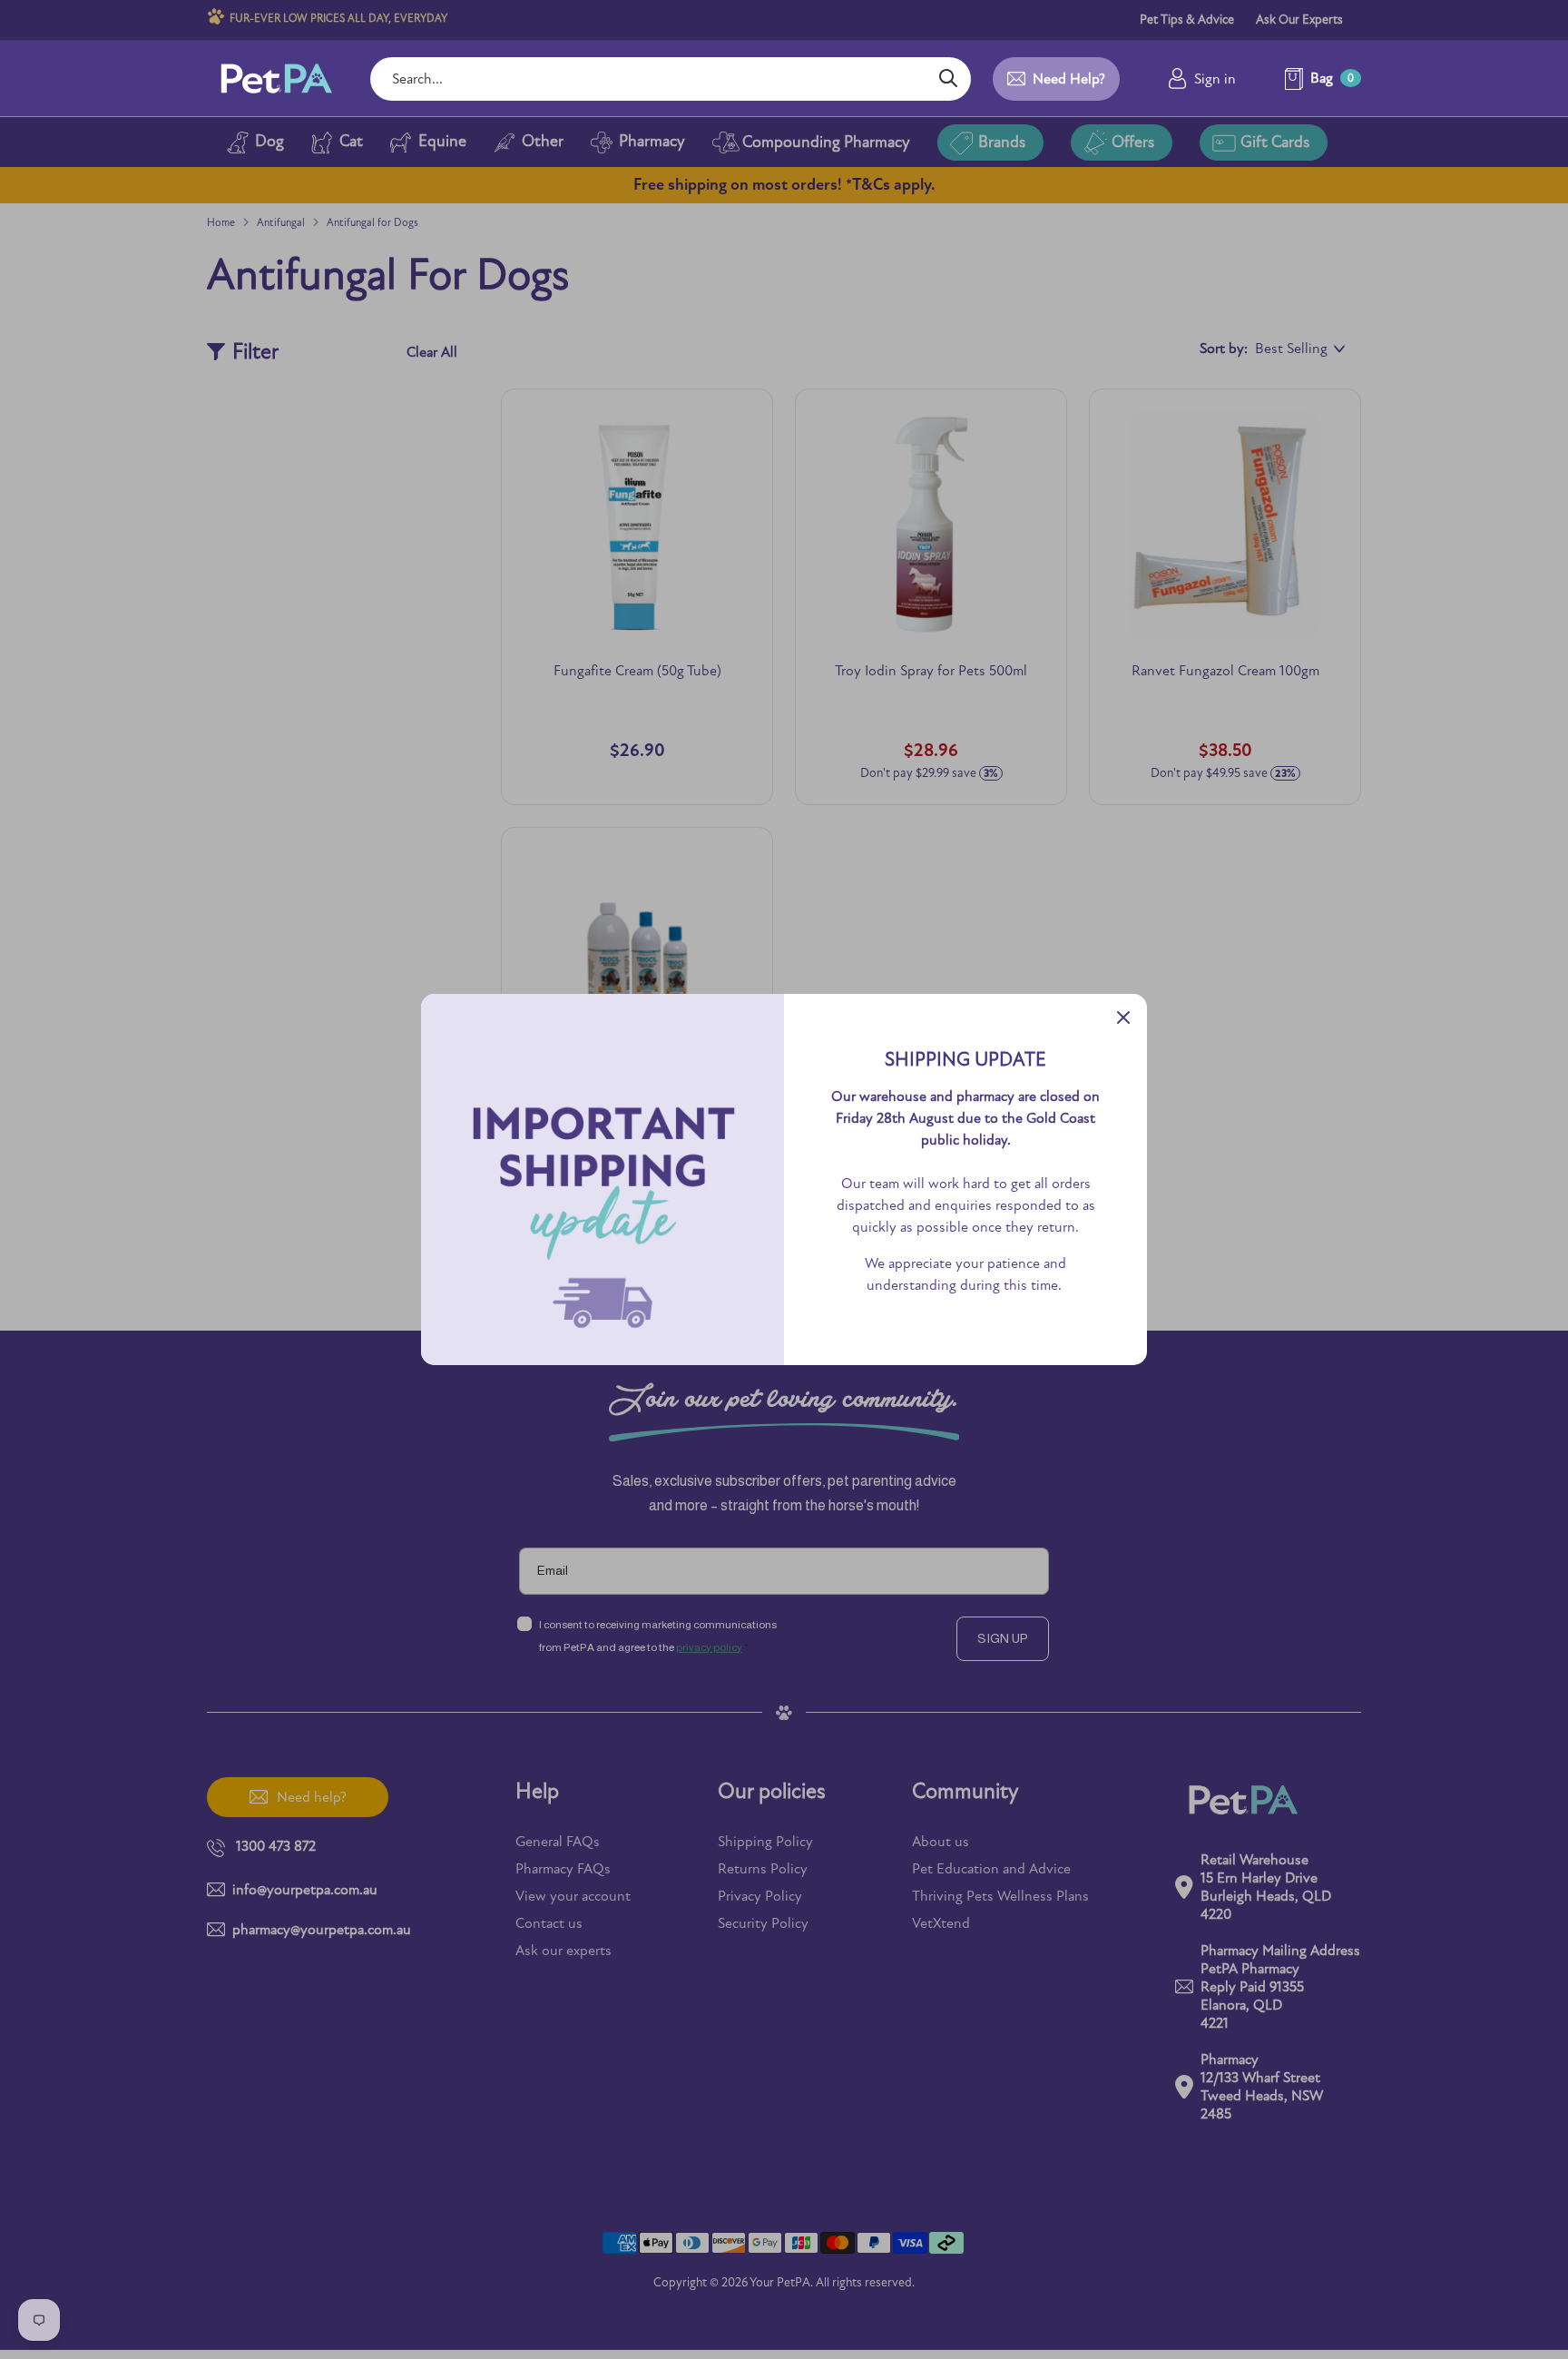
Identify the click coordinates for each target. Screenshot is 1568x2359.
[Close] (1123, 1017)
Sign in (1215, 79)
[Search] (948, 79)
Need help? (1069, 79)
